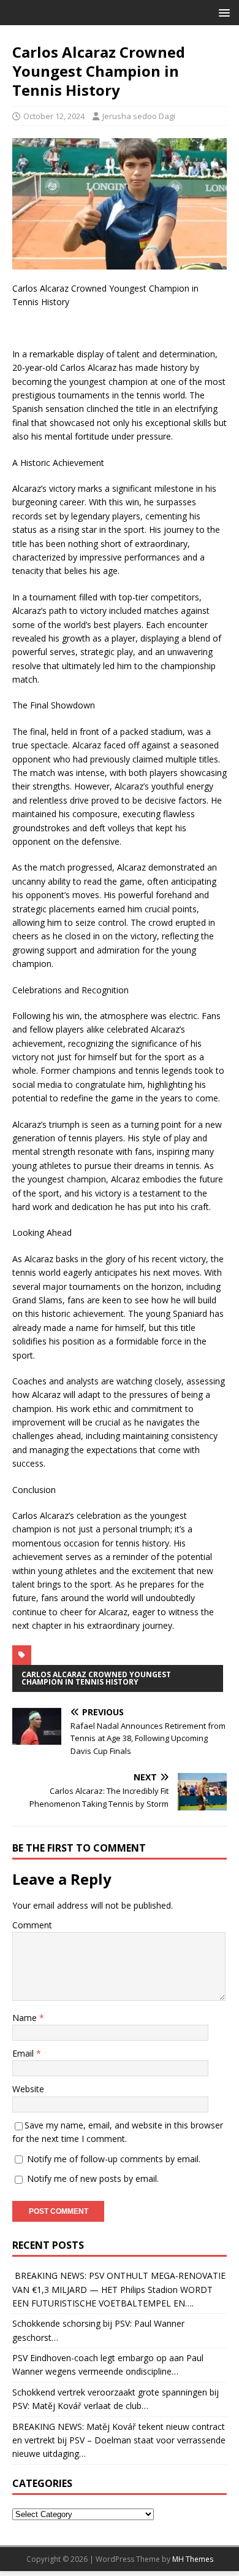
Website (28, 2089)
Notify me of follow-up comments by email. (114, 2159)
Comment (32, 1925)
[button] (222, 12)
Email (24, 2053)
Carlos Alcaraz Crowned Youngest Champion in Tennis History (96, 1678)
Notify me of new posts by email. (93, 2178)
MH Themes (193, 2559)
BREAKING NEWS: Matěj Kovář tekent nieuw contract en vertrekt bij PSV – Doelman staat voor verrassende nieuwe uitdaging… (119, 2440)
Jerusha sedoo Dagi (139, 116)
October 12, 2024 (54, 116)
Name (26, 2018)
